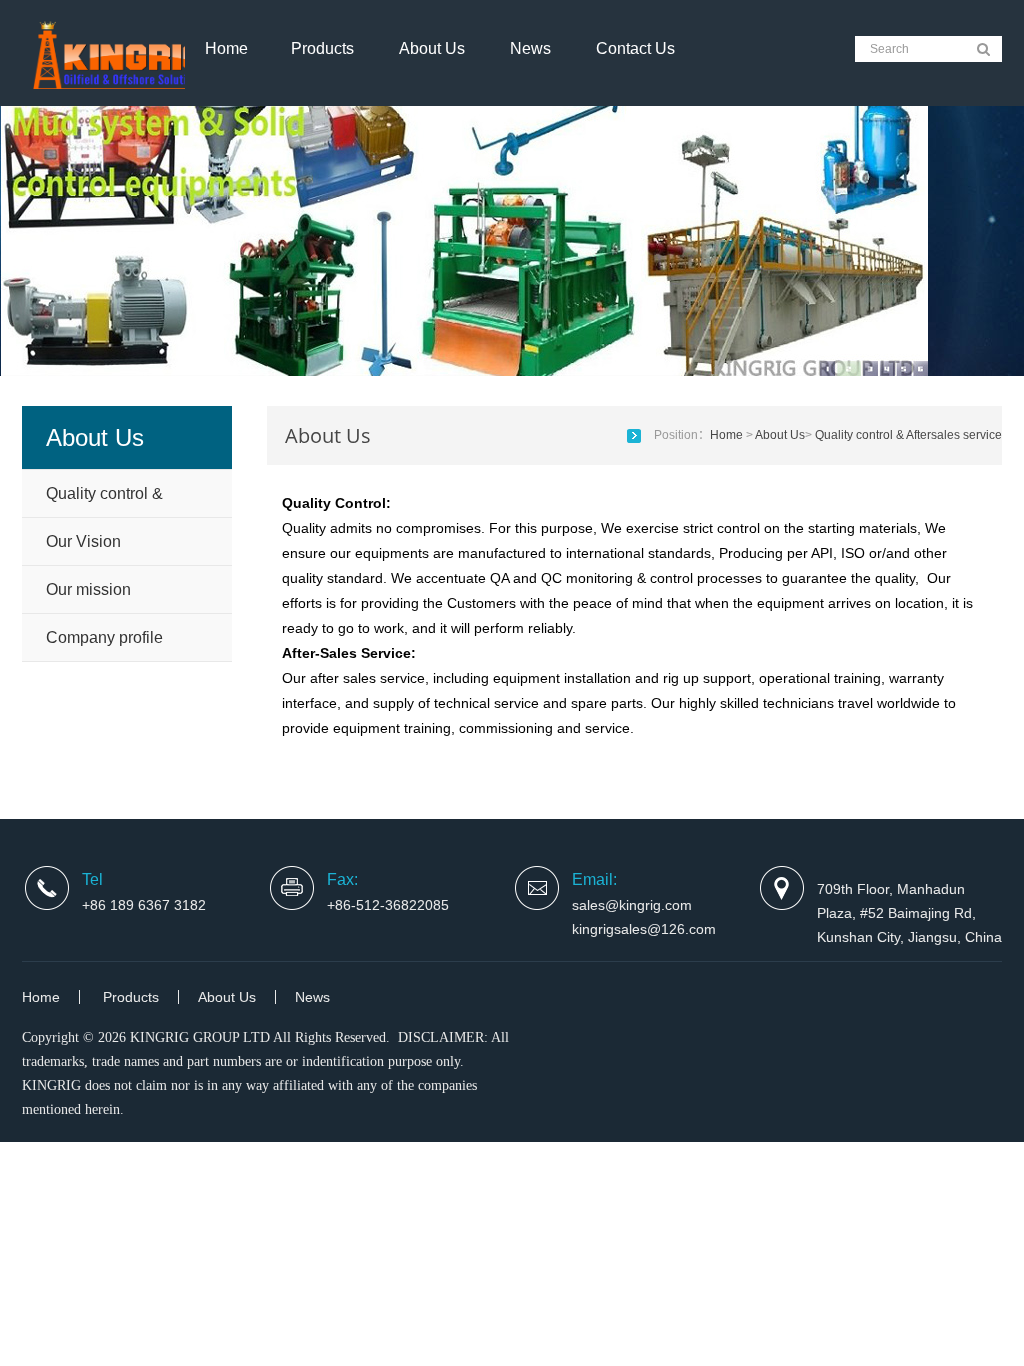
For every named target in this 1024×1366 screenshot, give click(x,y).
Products (322, 48)
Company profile (104, 637)
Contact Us (635, 48)
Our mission (88, 589)
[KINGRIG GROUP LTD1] (122, 79)
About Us (432, 48)
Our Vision (83, 541)
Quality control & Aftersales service (109, 501)
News (530, 48)
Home (226, 48)
